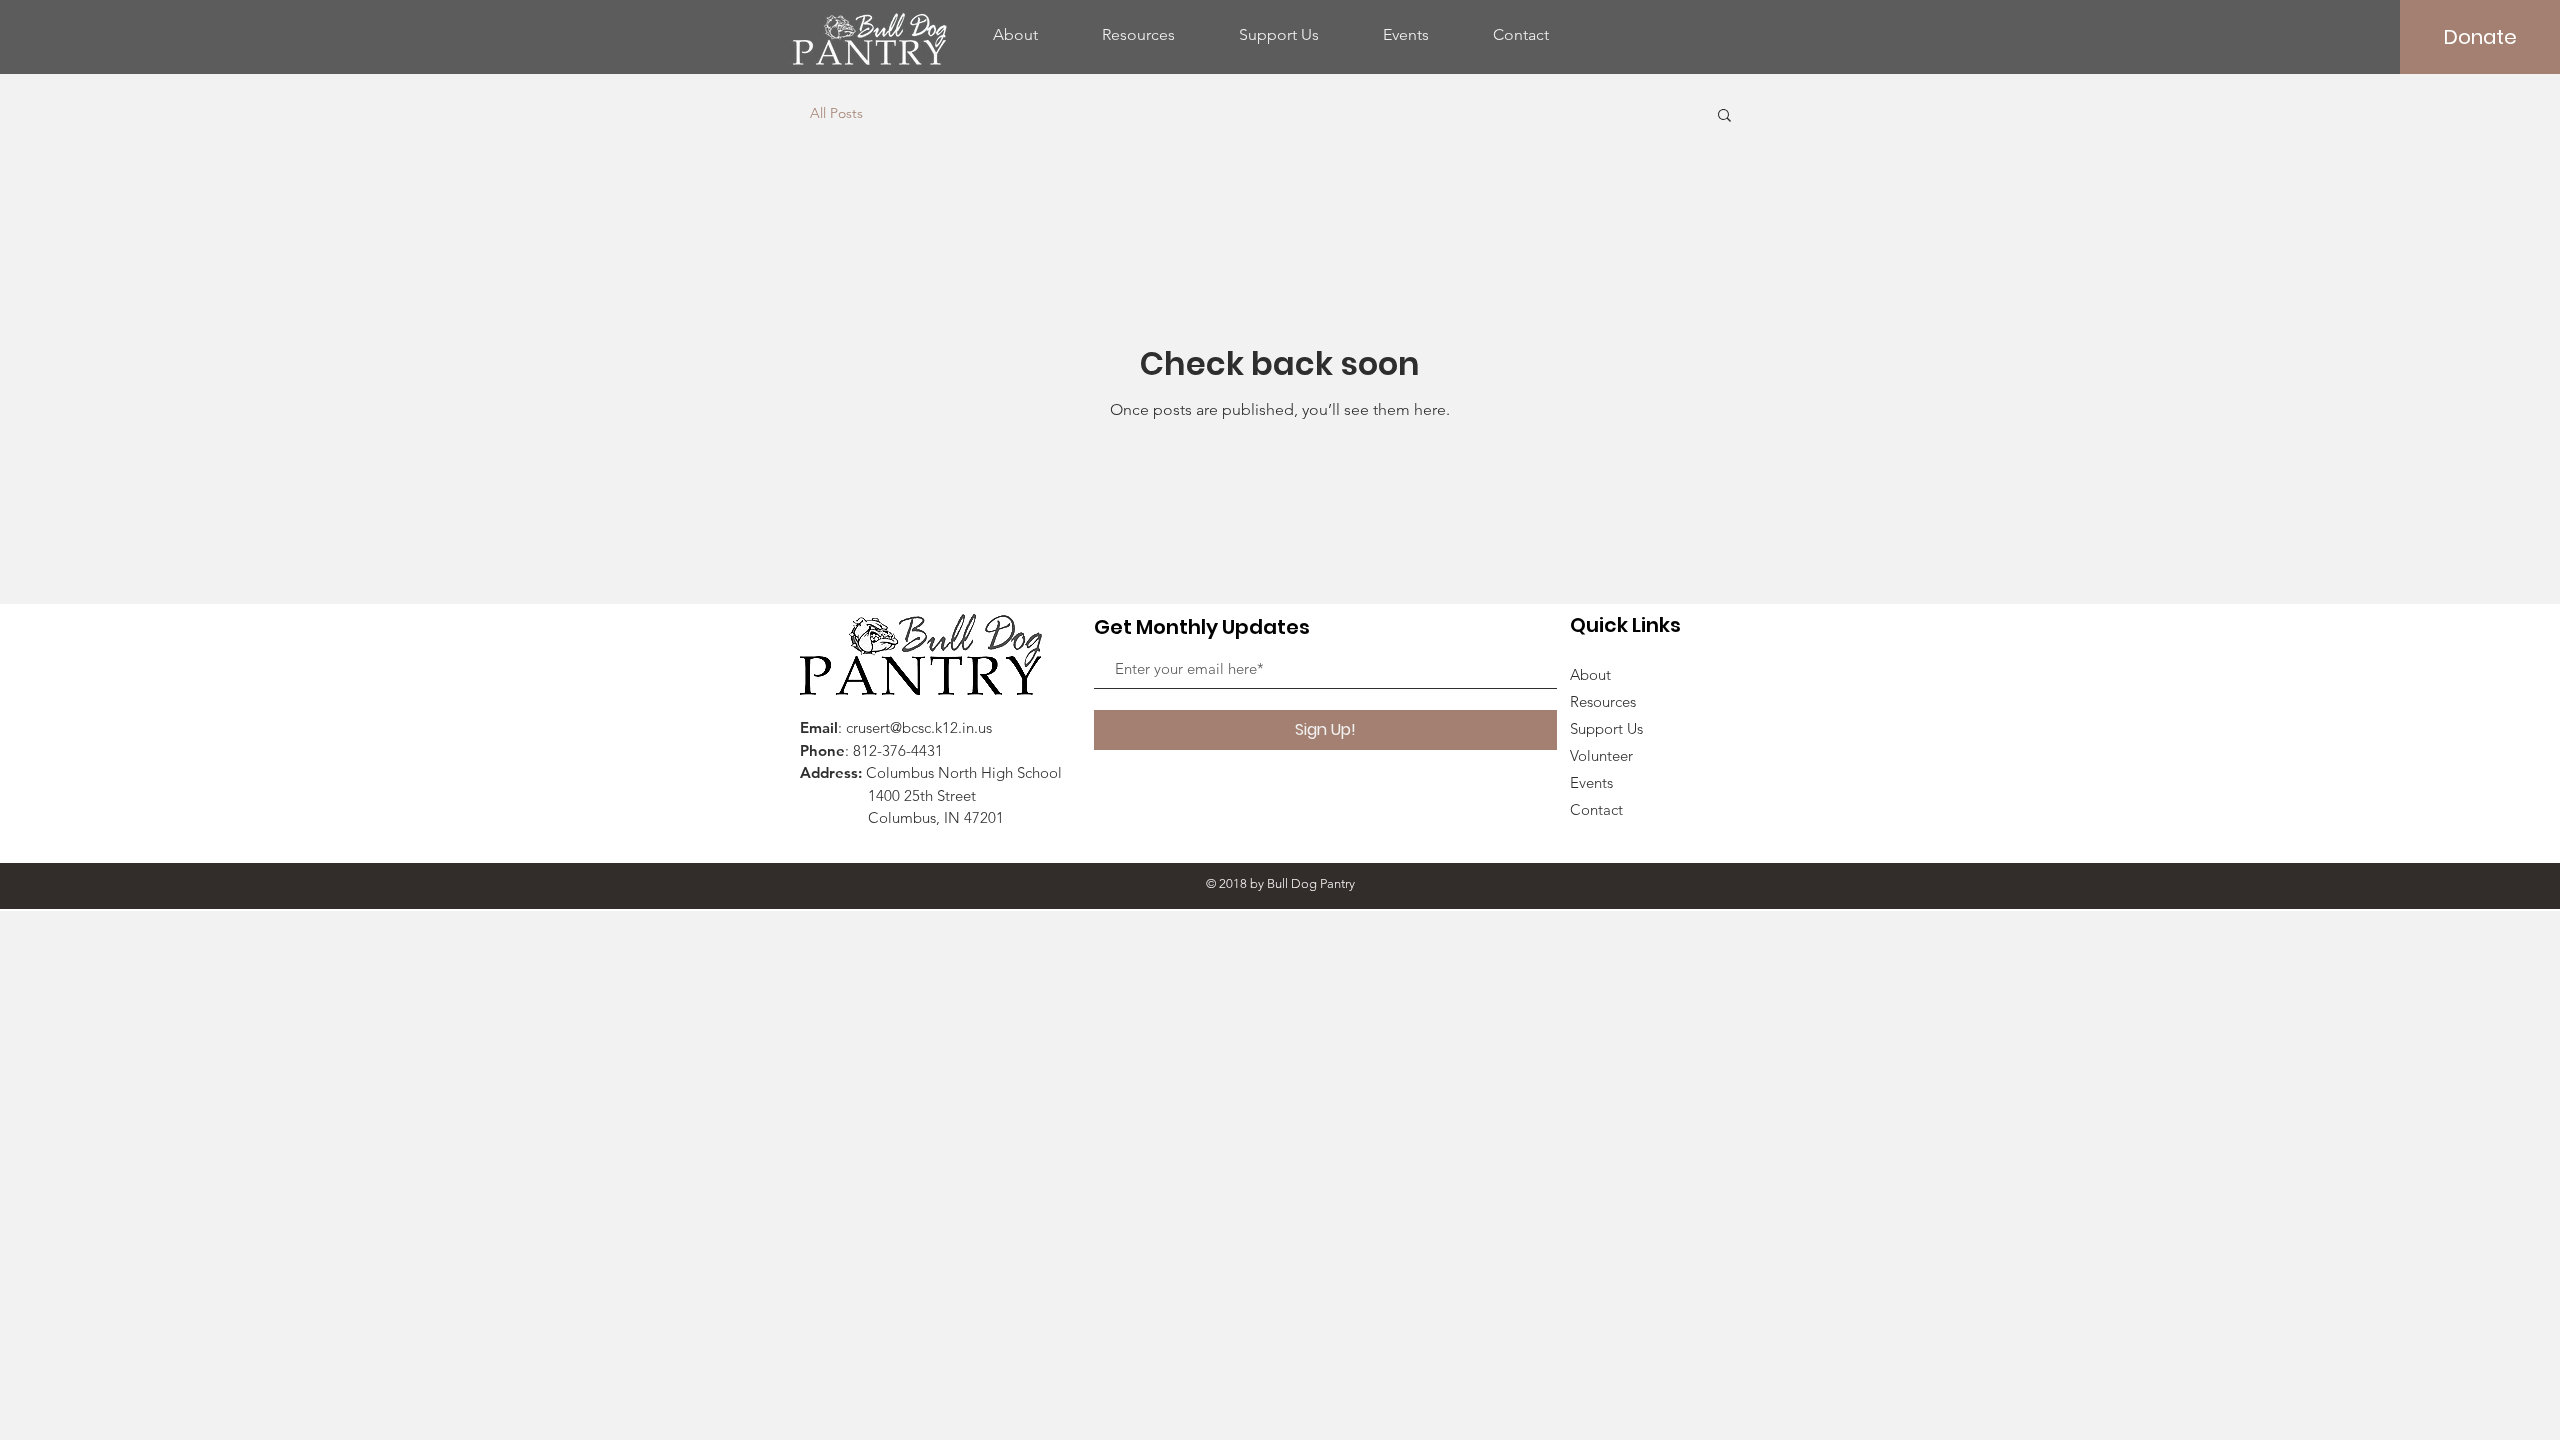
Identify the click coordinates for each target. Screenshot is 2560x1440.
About (1590, 674)
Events (1591, 782)
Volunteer (1601, 755)
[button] (1724, 116)
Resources (1603, 701)
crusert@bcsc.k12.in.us (919, 727)
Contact (1596, 809)
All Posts (836, 113)
